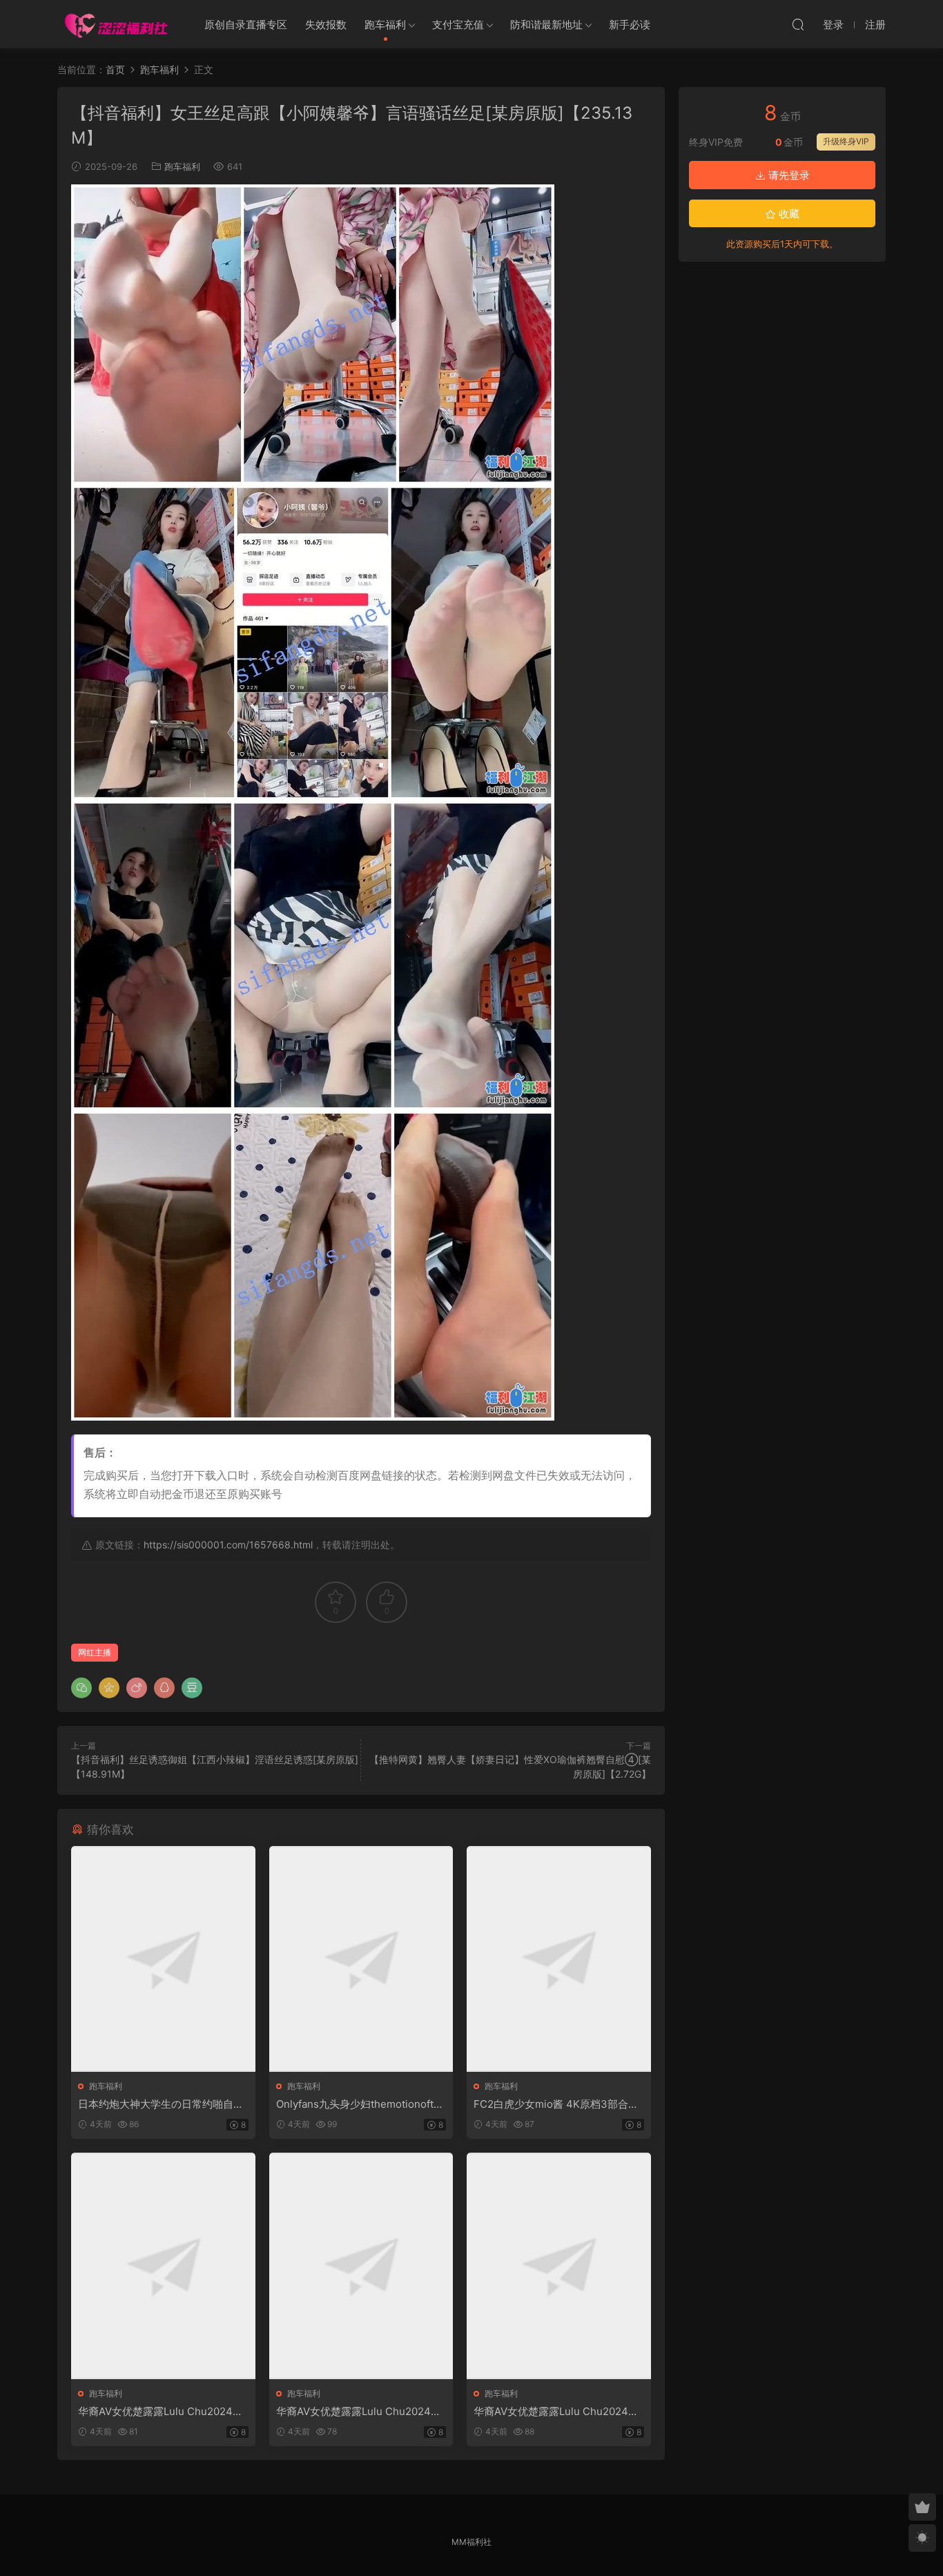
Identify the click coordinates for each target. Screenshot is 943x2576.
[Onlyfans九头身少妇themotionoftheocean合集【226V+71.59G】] (361, 1959)
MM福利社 (471, 2542)
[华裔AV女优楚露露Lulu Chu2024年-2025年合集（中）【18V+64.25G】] (361, 2266)
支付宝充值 (458, 25)
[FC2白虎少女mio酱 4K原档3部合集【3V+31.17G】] (559, 1959)
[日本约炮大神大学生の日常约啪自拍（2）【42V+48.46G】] (163, 1959)
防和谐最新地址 (546, 25)
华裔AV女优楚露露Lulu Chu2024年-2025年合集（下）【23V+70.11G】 (558, 2412)
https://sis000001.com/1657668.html (228, 1545)
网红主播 (95, 1652)
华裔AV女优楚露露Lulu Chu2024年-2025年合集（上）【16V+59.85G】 (163, 2412)
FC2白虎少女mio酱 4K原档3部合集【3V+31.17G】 (556, 2104)
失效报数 (326, 25)
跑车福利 (385, 25)
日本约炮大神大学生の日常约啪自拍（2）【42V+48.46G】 (161, 2104)
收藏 (788, 214)
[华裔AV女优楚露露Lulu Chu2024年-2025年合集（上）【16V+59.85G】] (163, 2266)
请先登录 (788, 175)
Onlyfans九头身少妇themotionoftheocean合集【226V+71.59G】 (361, 2104)
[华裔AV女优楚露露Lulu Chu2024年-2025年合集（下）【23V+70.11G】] (559, 2266)
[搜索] (798, 24)
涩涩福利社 (116, 24)
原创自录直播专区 (246, 25)
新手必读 (630, 25)
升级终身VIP (846, 141)
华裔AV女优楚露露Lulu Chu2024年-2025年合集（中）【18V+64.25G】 (361, 2412)
